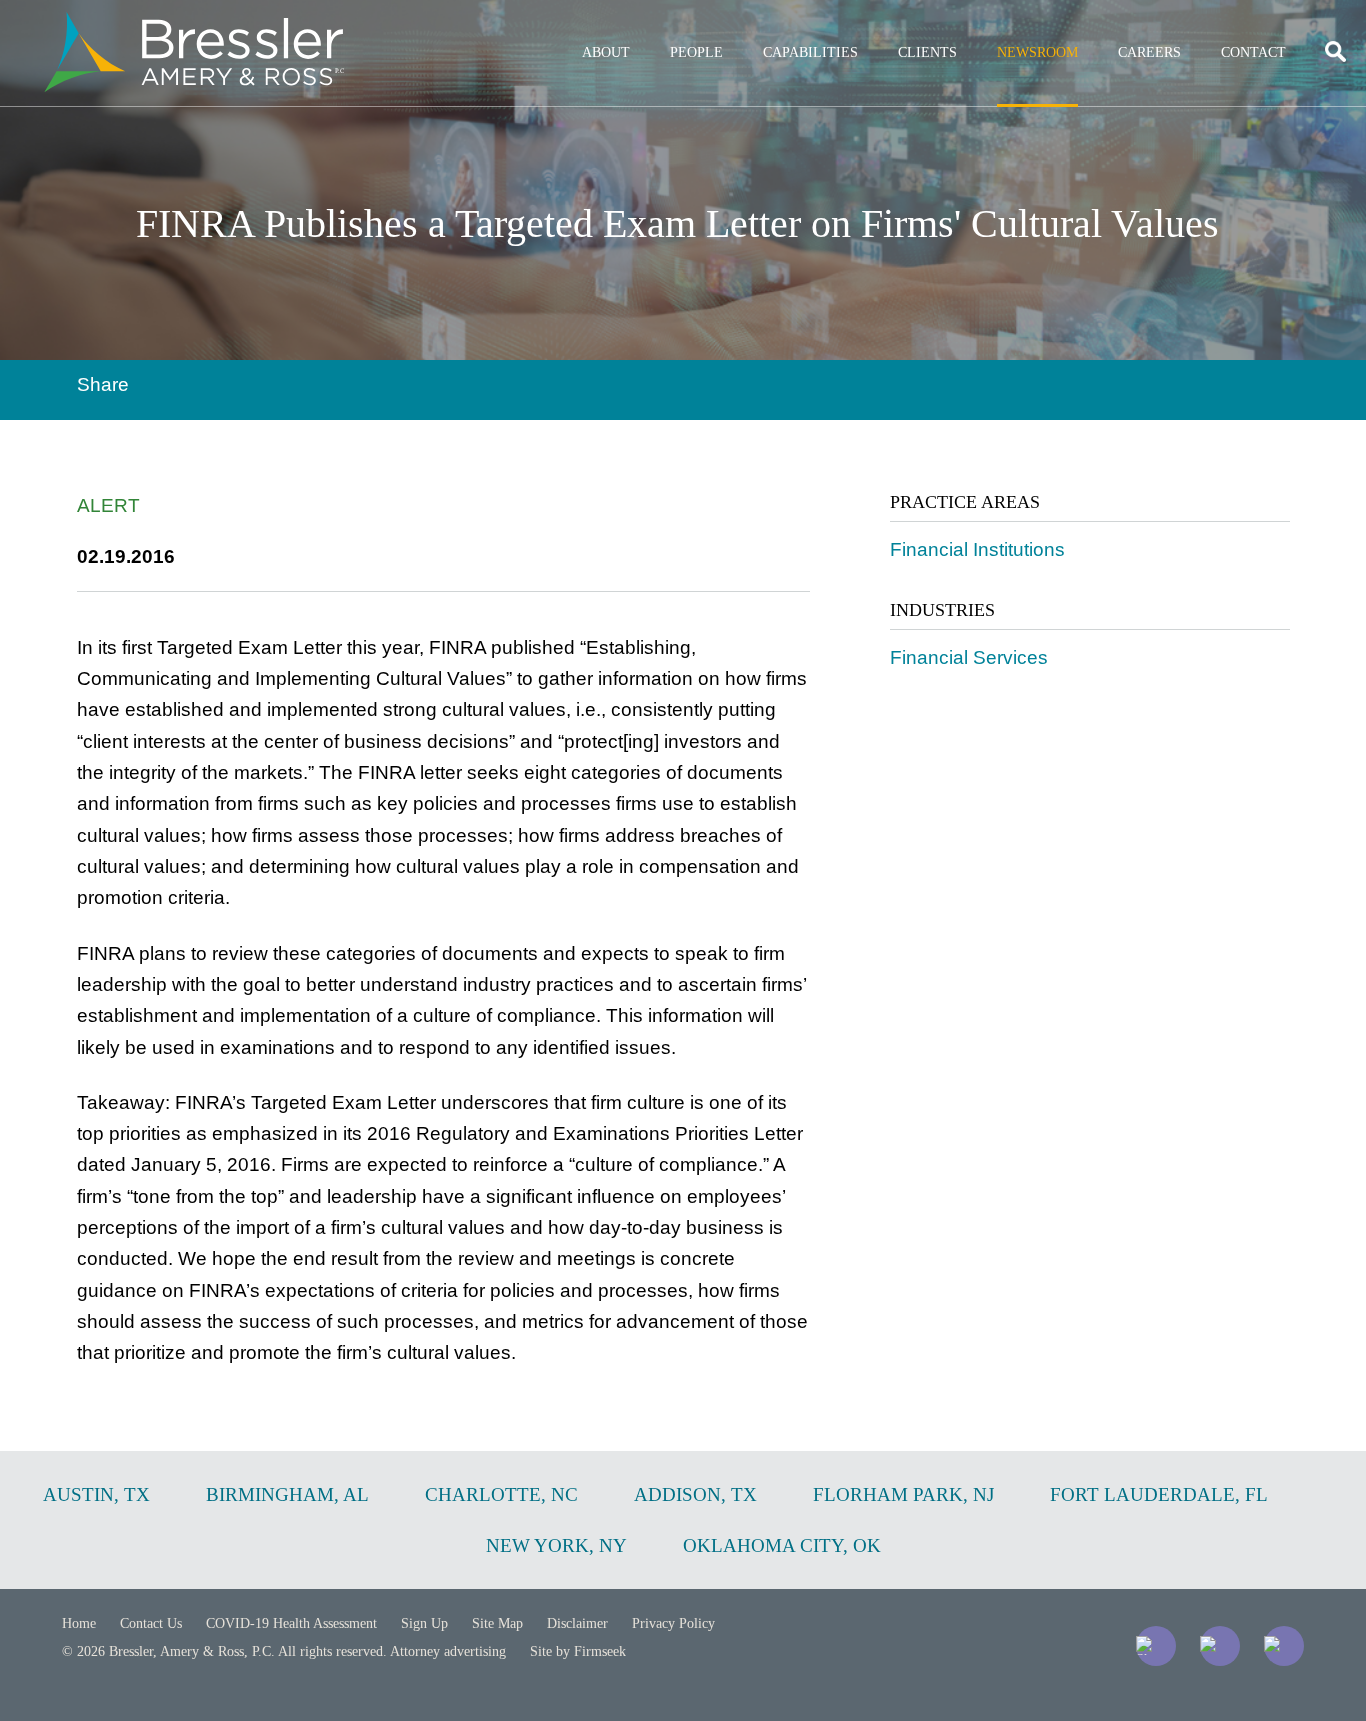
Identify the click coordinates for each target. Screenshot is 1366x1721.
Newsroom (1037, 52)
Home (79, 1623)
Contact (1253, 52)
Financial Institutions (977, 549)
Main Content (610, 25)
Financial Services (969, 657)
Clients (927, 52)
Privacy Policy (673, 1623)
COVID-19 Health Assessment (291, 1623)
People (696, 52)
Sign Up (424, 1623)
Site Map (497, 1623)
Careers (1149, 52)
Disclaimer (577, 1623)
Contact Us (151, 1623)
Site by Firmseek (578, 1651)
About (606, 52)
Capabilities (810, 52)
